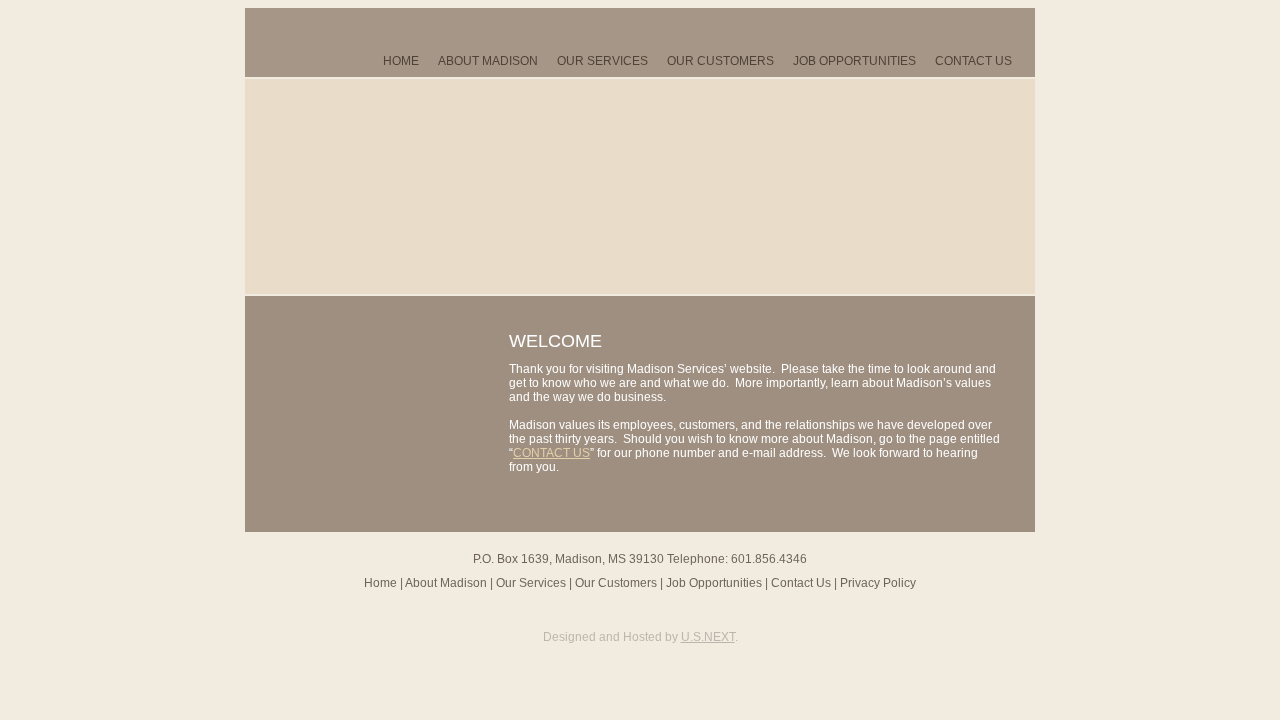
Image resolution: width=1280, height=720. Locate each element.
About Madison (488, 61)
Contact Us (973, 61)
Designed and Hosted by (639, 637)
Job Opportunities (854, 61)
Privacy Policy (878, 583)
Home (401, 61)
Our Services (602, 61)
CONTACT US (551, 453)
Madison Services (360, 186)
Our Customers (720, 61)
